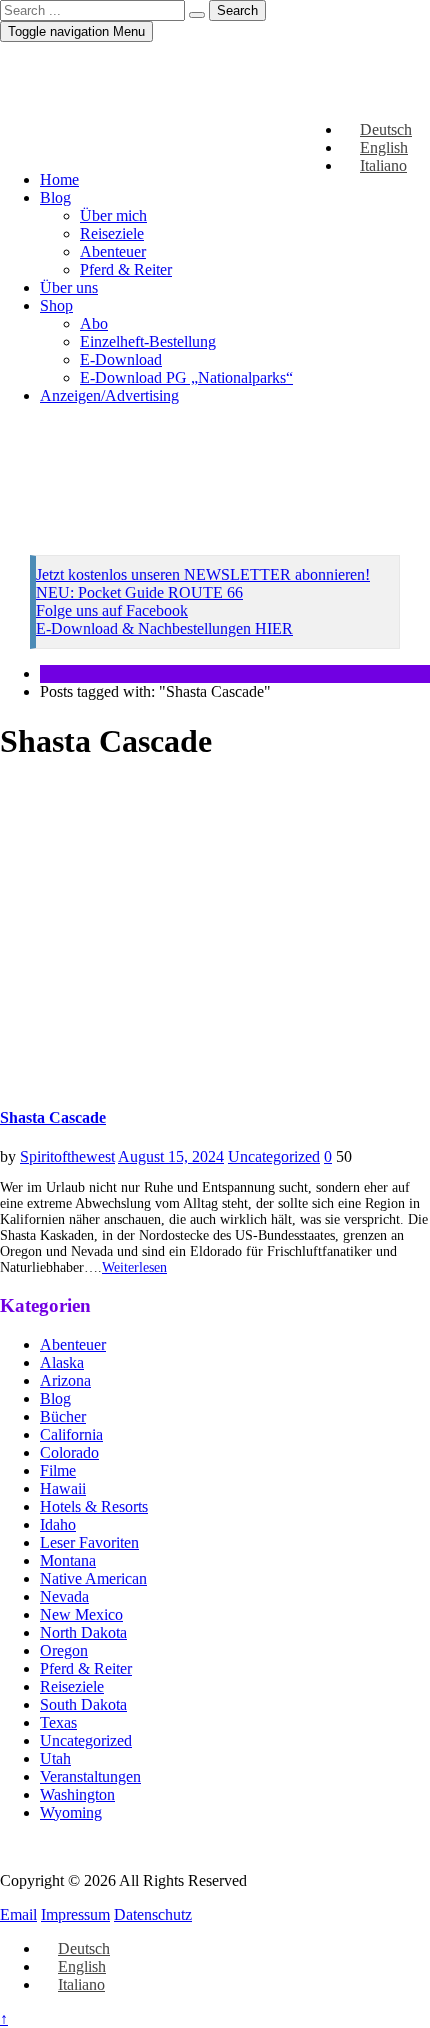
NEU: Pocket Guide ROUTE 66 (139, 592)
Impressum (75, 1914)
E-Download (121, 359)
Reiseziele (112, 233)
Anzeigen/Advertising (109, 395)
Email (18, 1914)
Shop (56, 305)
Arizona (65, 1380)
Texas (58, 1722)
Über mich (113, 215)
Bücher (63, 1416)
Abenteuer (113, 251)
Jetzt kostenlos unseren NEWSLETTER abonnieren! (203, 574)
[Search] (197, 15)
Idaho (58, 1524)
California (71, 1434)
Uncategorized (274, 1156)
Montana (68, 1560)
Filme (58, 1470)
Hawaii (63, 1488)
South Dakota (83, 1704)
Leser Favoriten (89, 1542)
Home (59, 179)
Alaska (62, 1362)
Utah (55, 1758)
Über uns (69, 287)
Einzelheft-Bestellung (148, 341)
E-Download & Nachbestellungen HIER (164, 628)
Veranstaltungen (90, 1776)
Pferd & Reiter (126, 269)
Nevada (64, 1596)
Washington (77, 1794)
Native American (93, 1578)
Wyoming (71, 1812)
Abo (94, 323)
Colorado (69, 1452)
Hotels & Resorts (94, 1506)
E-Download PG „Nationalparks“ (186, 377)
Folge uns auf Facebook (112, 610)
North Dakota (83, 1632)
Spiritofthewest (67, 1156)
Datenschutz (153, 1914)
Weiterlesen (134, 1267)
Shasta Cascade (53, 1117)
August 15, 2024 (171, 1156)
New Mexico (81, 1614)
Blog (55, 197)
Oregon (64, 1650)
